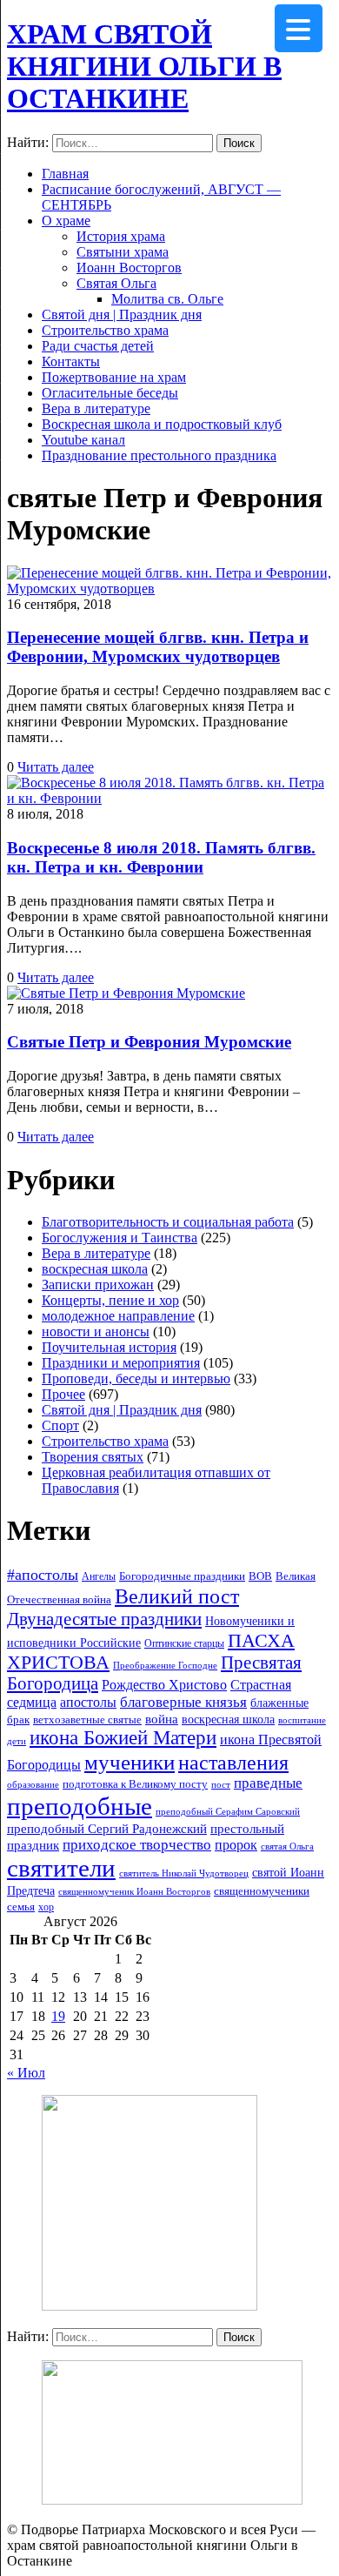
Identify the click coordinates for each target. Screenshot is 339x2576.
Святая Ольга (116, 283)
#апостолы (43, 1575)
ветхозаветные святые (87, 1720)
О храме (66, 221)
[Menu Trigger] (299, 28)
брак (18, 1720)
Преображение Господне (165, 1665)
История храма (121, 236)
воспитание (302, 1720)
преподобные (80, 1806)
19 (58, 2016)
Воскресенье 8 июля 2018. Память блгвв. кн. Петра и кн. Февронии (161, 857)
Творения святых (93, 1457)
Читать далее (56, 767)
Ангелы (99, 1576)
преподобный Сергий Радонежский (107, 1829)
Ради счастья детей (98, 346)
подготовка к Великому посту (135, 1784)
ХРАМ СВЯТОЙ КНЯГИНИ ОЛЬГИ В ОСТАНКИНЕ (144, 66)
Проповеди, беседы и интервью (136, 1378)
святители (61, 1868)
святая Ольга (287, 1846)
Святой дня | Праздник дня (122, 314)
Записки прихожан (98, 1285)
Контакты (71, 361)
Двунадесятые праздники (104, 1619)
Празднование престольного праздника (159, 455)
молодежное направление (118, 1316)
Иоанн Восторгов (129, 268)
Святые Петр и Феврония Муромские (149, 1042)
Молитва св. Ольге (167, 299)
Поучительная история (109, 1347)
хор (46, 1907)
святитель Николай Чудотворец (184, 1873)
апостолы (88, 1702)
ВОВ (260, 1576)
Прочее (63, 1394)
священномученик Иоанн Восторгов (134, 1892)
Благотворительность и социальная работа (168, 1222)
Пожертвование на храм (114, 377)
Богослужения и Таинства (120, 1238)
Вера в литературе (96, 408)
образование (33, 1785)
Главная (65, 174)
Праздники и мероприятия (121, 1363)
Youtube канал (83, 440)
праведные (268, 1783)
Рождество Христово (164, 1685)
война (162, 1719)
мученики (130, 1762)
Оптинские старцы (184, 1643)
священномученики (262, 1891)
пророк (236, 1845)
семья (21, 1907)
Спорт (60, 1425)
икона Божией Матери (123, 1738)
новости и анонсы (96, 1331)
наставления (233, 1763)
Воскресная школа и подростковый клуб (162, 424)
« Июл (26, 2073)
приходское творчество (137, 1845)
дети (17, 1741)
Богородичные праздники (182, 1576)
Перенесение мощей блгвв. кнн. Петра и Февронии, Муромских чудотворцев (158, 647)
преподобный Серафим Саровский (228, 1812)
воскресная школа (95, 1269)
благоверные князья (183, 1702)
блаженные (279, 1703)
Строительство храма (105, 330)
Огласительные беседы (110, 393)
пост (221, 1784)
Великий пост (177, 1596)
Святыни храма (123, 252)
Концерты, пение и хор (110, 1300)
